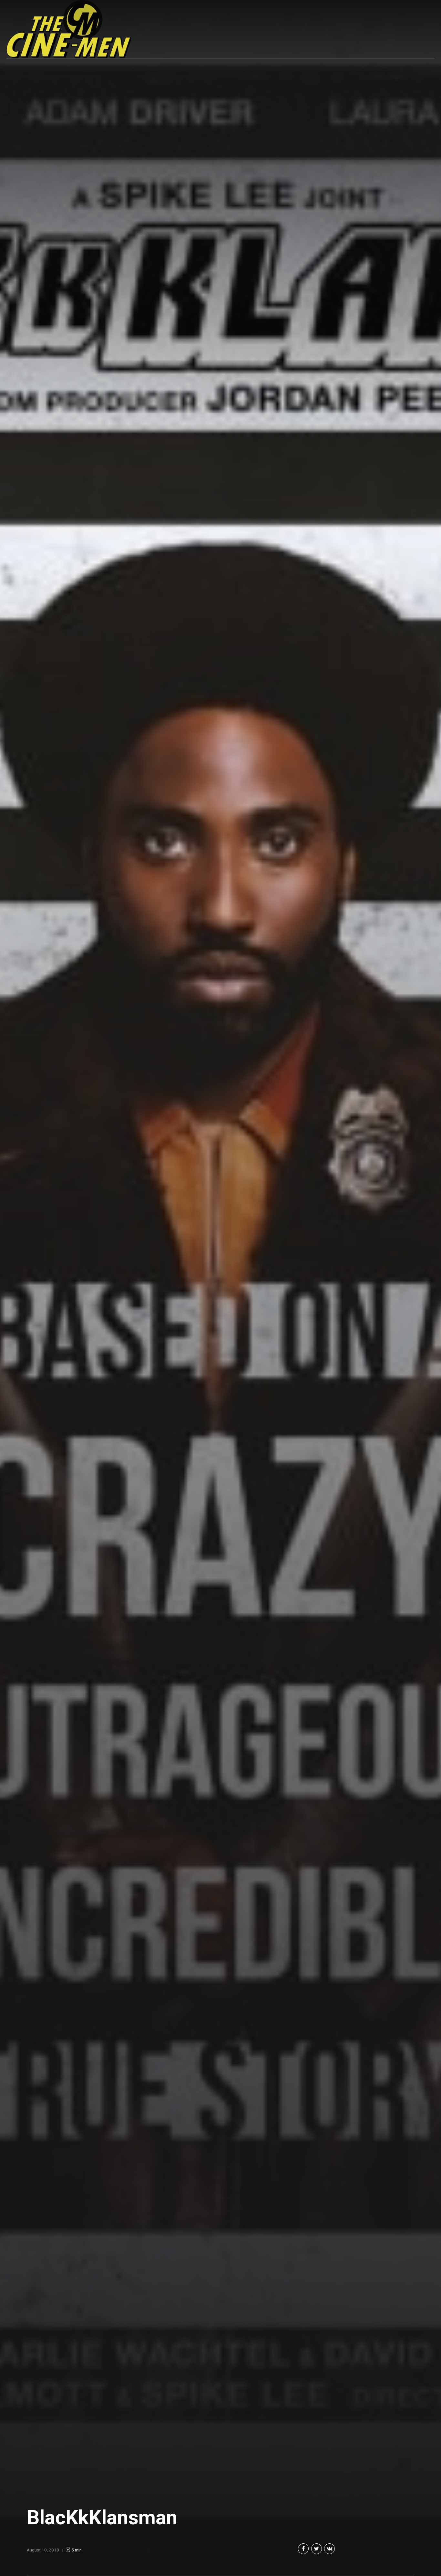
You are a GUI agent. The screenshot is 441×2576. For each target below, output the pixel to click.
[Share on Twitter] (317, 2549)
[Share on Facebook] (303, 2549)
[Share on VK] (329, 2549)
